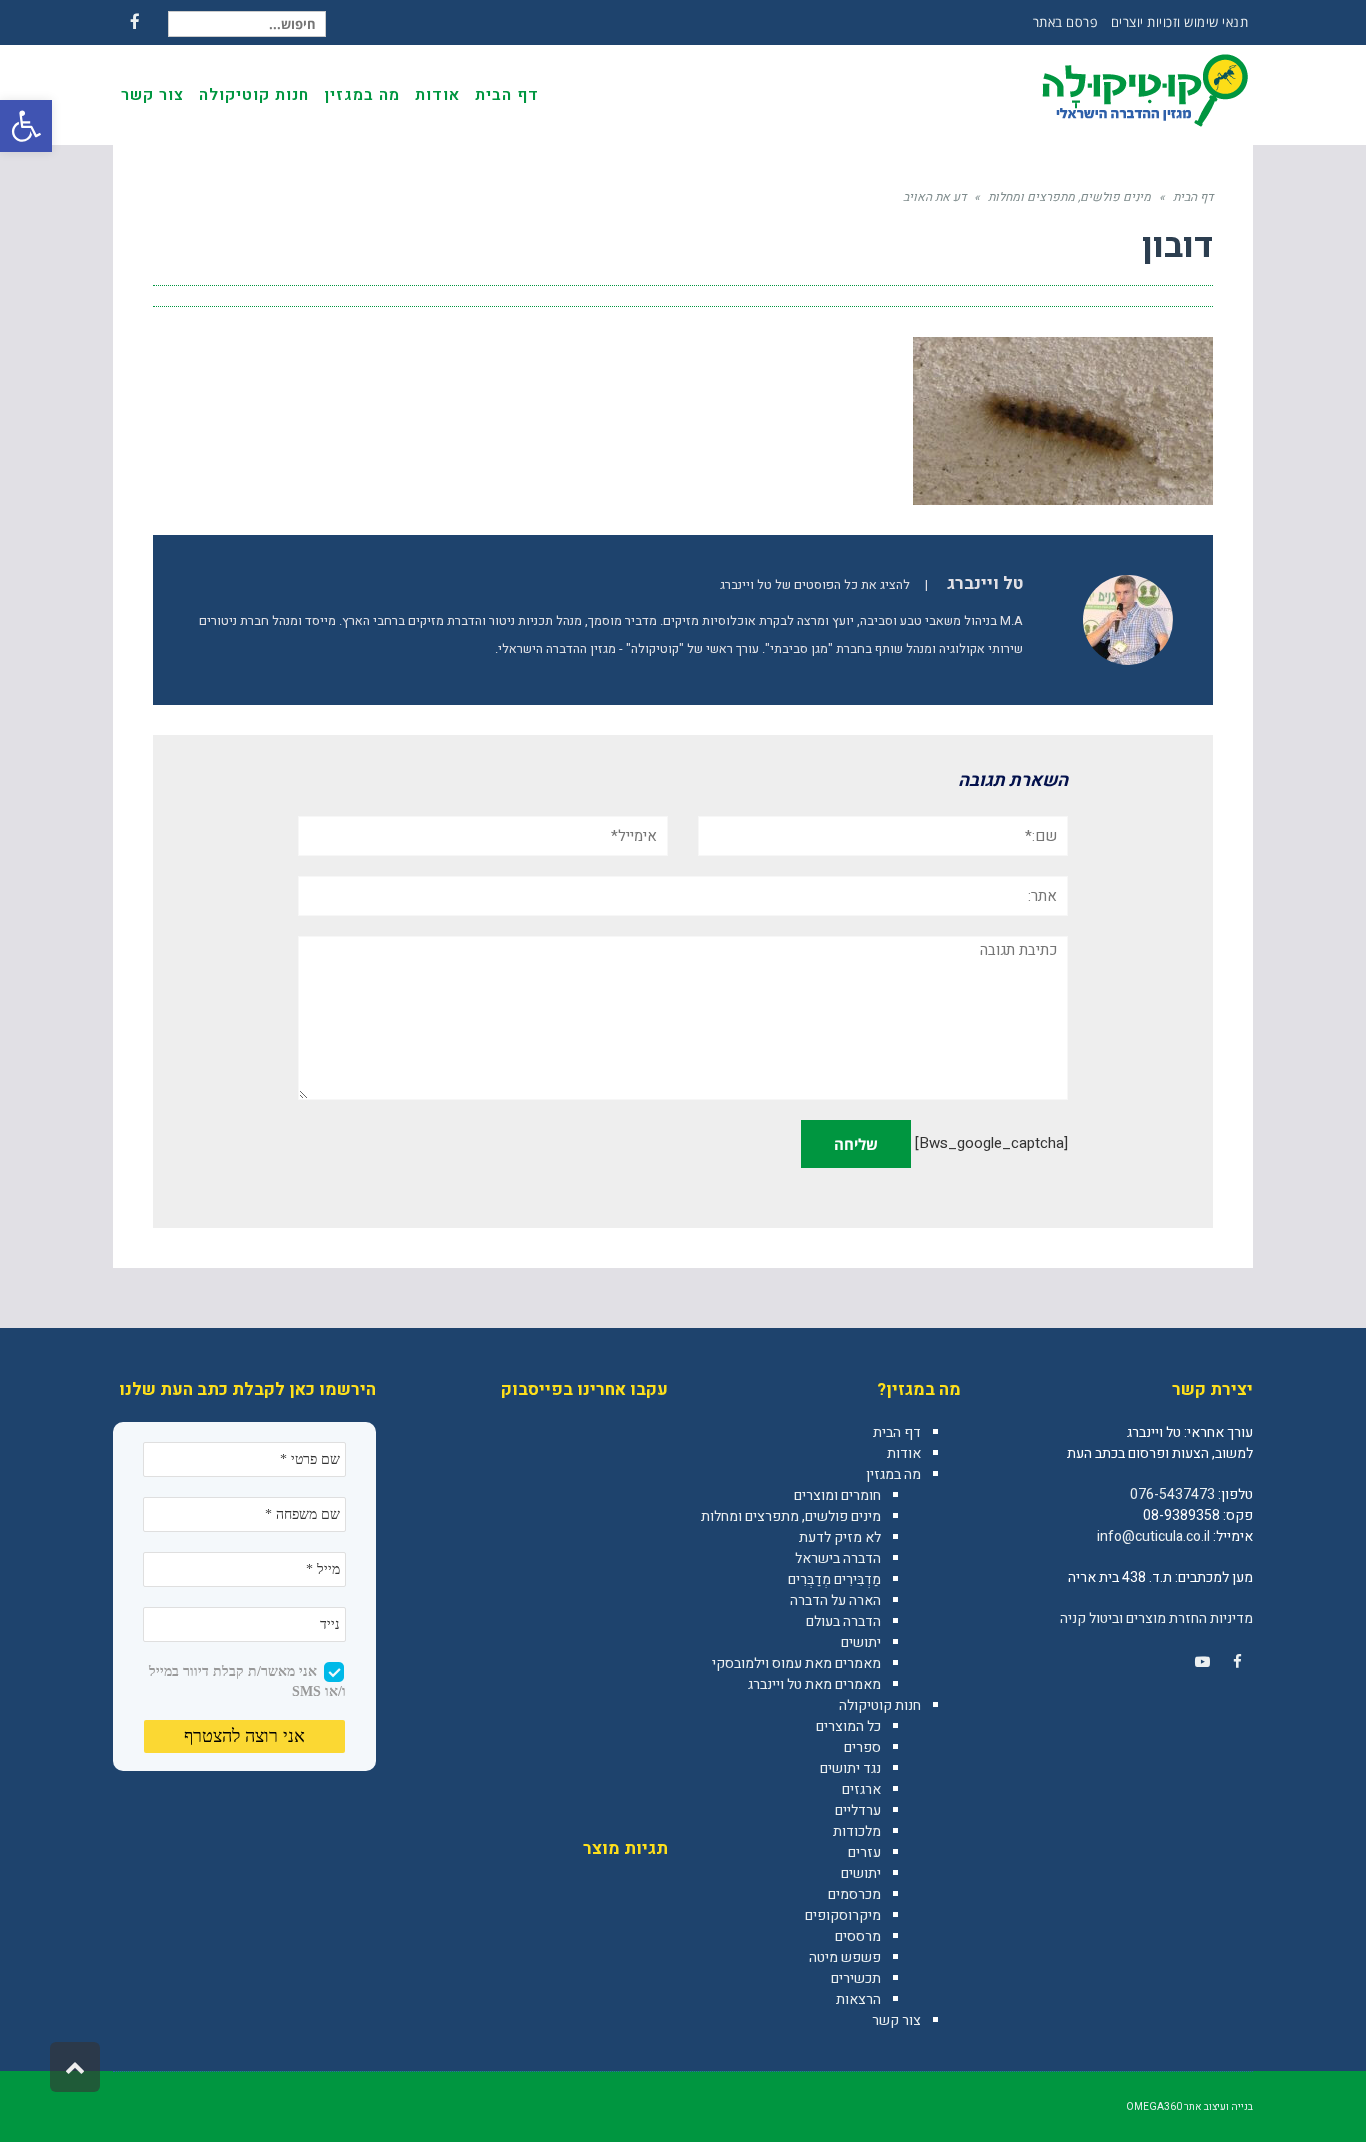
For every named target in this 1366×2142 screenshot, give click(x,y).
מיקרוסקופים (843, 1915)
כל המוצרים (848, 1726)
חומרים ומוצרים (837, 1495)
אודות (904, 1453)
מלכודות (857, 1831)
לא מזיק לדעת (840, 1537)
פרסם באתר (1065, 22)
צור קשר (896, 2020)
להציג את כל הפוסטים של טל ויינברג (815, 585)
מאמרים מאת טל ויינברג (814, 1684)
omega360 (1154, 2107)
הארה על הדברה (835, 1600)
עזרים (864, 1852)
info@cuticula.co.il (1153, 1536)
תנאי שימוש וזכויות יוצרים (1180, 22)
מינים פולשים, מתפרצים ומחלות (791, 1516)
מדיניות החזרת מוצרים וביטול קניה (1156, 1618)
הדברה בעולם (843, 1621)
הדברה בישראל (838, 1558)
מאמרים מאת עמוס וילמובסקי (796, 1663)
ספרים (862, 1747)
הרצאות (858, 1999)
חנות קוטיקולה (880, 1705)
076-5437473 (1172, 1494)
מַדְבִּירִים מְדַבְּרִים (834, 1579)
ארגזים (861, 1789)
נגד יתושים (850, 1768)
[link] (1237, 1662)
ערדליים (858, 1810)
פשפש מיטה (845, 1957)
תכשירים (856, 1978)
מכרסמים (854, 1894)
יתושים (861, 1642)
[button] (26, 126)
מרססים (858, 1936)
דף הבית (897, 1432)
